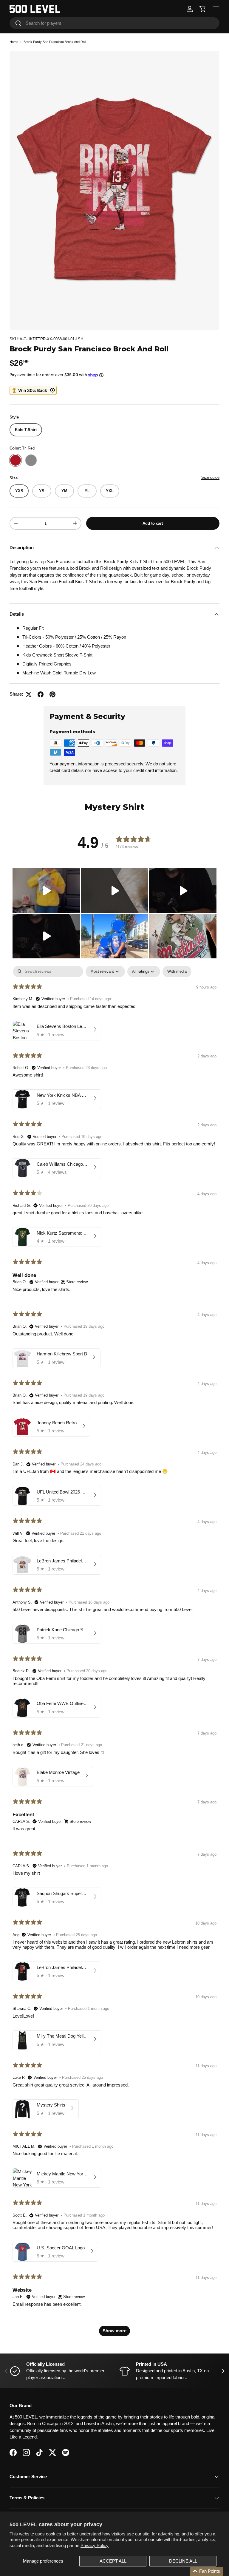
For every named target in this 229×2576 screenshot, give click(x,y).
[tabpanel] (114, 1654)
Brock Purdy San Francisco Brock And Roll (55, 42)
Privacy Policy (95, 2545)
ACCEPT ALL (113, 2561)
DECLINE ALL (183, 2561)
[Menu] (216, 9)
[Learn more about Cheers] (33, 390)
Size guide (210, 477)
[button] (203, 9)
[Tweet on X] (29, 694)
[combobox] (114, 23)
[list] (114, 190)
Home (14, 42)
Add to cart (153, 523)
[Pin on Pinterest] (52, 694)
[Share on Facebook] (41, 694)
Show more (114, 2331)
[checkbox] (177, 971)
